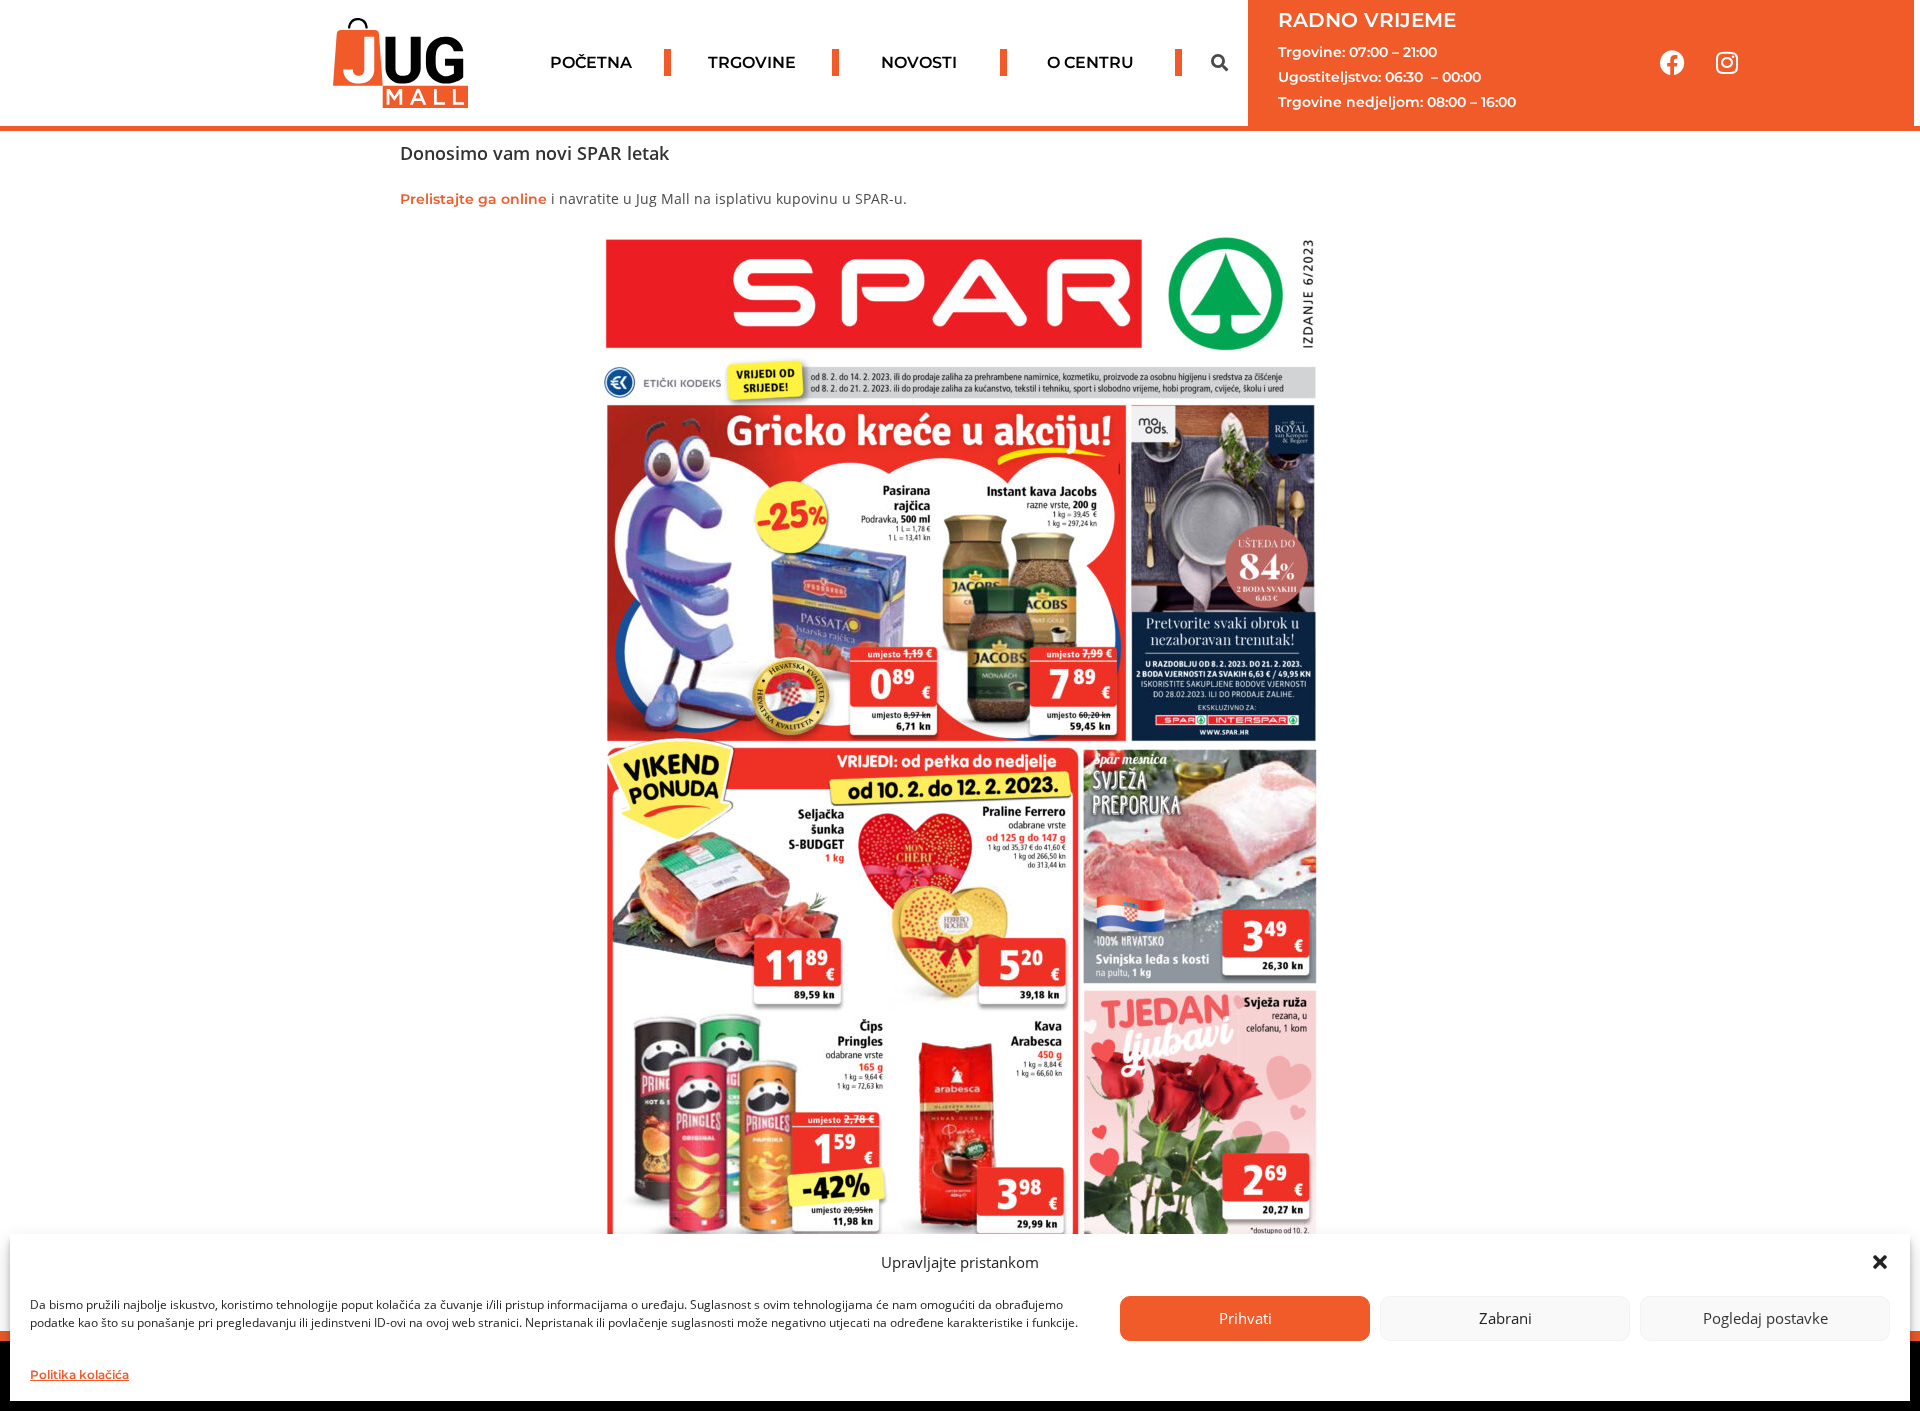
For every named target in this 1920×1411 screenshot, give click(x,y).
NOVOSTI (919, 62)
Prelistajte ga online (473, 199)
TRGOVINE (752, 62)
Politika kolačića (79, 1374)
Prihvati (1245, 1318)
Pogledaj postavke (1765, 1318)
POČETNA (591, 62)
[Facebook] (1672, 63)
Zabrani (1505, 1318)
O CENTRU (1090, 62)
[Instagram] (1727, 63)
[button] (1880, 1262)
